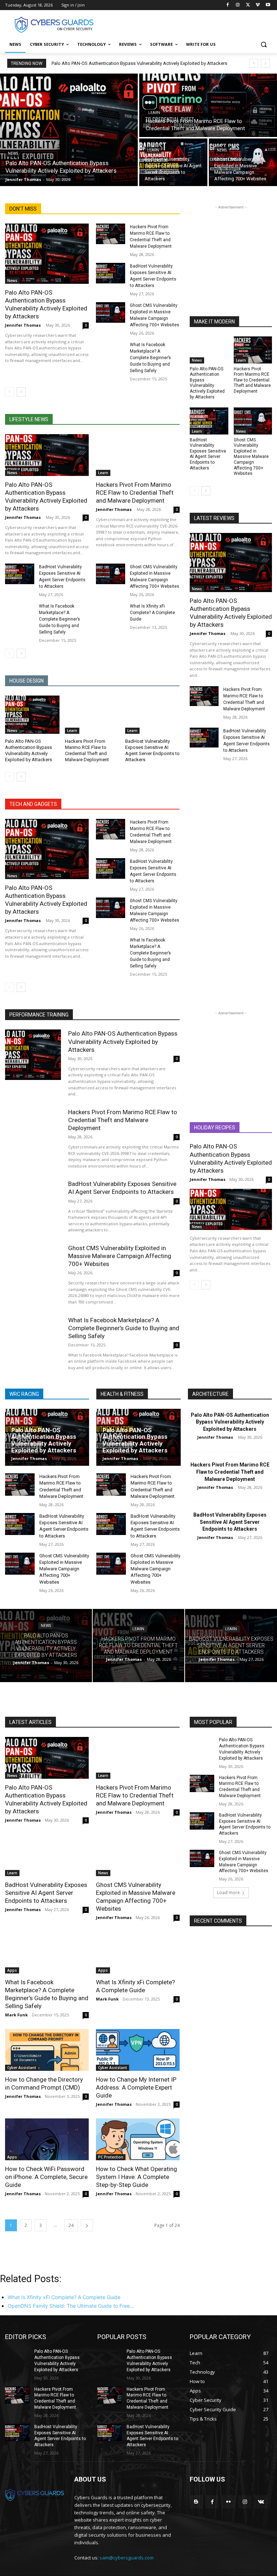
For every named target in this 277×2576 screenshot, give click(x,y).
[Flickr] (228, 2502)
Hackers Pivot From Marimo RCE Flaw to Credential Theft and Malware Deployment (135, 493)
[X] (248, 5)
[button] (263, 45)
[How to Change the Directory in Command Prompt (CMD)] (47, 2050)
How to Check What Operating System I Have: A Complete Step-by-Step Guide (137, 2177)
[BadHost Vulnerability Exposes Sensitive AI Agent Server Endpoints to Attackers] (173, 162)
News (13, 153)
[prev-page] (10, 392)
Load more (228, 1893)
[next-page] (21, 392)
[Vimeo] (258, 5)
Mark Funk (16, 2015)
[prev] (254, 63)
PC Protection (111, 2157)
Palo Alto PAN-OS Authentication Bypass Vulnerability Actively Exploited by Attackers (139, 63)
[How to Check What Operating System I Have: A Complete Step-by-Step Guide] (138, 2139)
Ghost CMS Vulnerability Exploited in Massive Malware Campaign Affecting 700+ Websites (251, 457)
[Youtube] (268, 5)
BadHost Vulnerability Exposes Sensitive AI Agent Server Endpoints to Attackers (208, 454)
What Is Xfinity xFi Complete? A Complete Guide (152, 613)
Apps (12, 1970)
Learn (154, 113)
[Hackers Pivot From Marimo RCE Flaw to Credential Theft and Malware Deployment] (208, 105)
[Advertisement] (188, 24)
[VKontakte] (261, 2502)
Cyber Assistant (22, 2068)
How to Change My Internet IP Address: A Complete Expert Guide (136, 2087)
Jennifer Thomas (23, 325)
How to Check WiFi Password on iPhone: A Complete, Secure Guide (46, 2177)
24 (71, 2225)
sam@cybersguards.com (127, 2558)
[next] (265, 63)
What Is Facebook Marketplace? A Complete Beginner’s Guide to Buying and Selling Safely (150, 358)
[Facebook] (228, 5)
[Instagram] (238, 5)
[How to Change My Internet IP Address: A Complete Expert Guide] (138, 2050)
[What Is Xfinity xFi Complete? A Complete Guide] (111, 613)
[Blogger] (196, 2502)
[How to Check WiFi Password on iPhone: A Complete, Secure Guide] (47, 2139)
